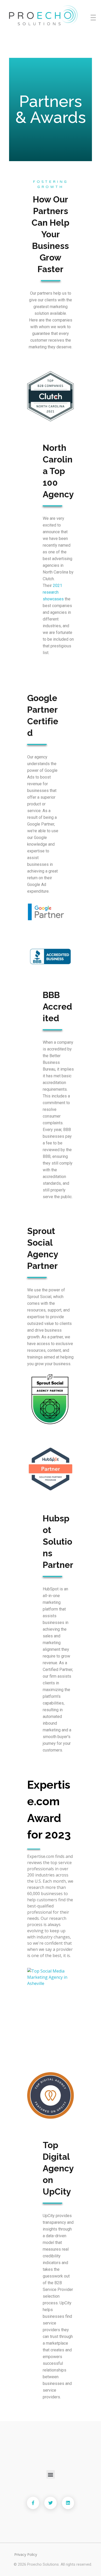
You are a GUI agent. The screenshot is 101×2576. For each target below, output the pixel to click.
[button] (51, 2474)
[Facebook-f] (33, 2503)
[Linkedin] (68, 2503)
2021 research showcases (53, 592)
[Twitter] (51, 2503)
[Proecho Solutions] (52, 16)
